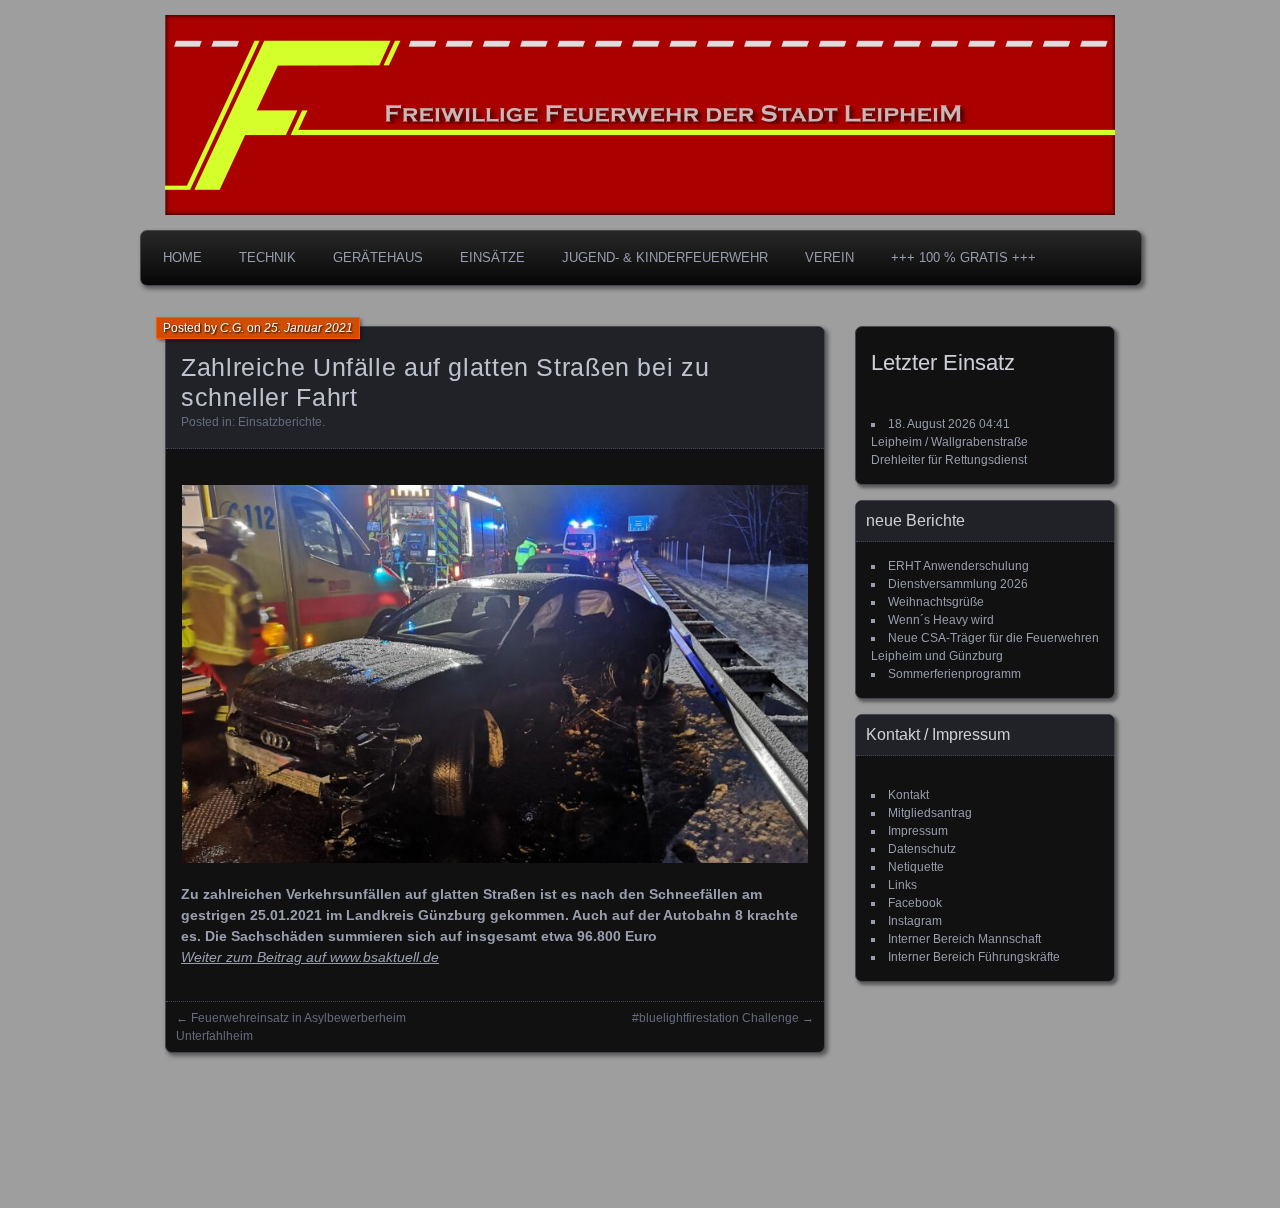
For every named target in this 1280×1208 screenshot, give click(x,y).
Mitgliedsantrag (930, 813)
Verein (829, 257)
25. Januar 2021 (308, 328)
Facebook (915, 903)
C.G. (232, 328)
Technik (267, 257)
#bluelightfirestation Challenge (715, 1018)
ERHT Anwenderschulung (958, 566)
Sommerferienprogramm (954, 674)
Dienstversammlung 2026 (958, 584)
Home (182, 257)
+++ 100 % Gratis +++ (963, 257)
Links (902, 885)
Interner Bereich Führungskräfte (974, 957)
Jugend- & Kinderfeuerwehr (665, 257)
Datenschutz (922, 849)
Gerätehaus (378, 257)
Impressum (918, 831)
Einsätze (492, 257)
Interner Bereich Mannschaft (964, 939)
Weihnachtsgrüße (936, 602)
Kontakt (908, 795)
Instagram (915, 921)
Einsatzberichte (280, 422)
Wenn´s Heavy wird (941, 620)
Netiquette (916, 867)
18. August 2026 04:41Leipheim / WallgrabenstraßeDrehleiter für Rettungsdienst (949, 442)
